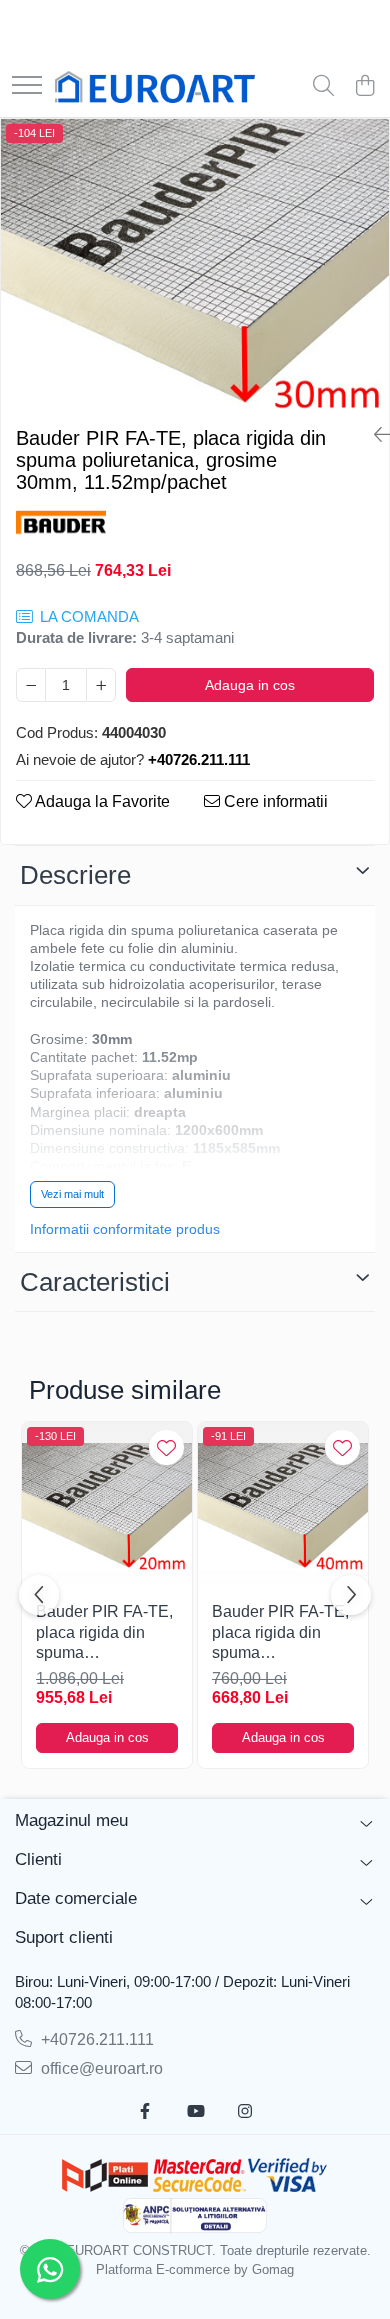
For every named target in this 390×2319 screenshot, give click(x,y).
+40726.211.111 (95, 2039)
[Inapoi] (374, 435)
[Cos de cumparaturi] (364, 87)
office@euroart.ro (100, 2068)
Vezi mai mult (72, 1194)
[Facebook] (145, 2112)
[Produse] (27, 86)
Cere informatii (274, 801)
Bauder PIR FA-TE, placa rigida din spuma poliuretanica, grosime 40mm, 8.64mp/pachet (280, 1633)
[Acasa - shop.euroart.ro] (155, 87)
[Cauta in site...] (323, 87)
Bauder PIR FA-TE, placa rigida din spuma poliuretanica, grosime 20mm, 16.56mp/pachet (104, 1633)
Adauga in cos (250, 685)
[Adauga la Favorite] (166, 1447)
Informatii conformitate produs (125, 1229)
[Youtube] (195, 2112)
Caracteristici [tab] (95, 1282)
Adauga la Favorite (101, 801)
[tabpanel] (195, 264)
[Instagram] (245, 2112)
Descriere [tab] (75, 875)
